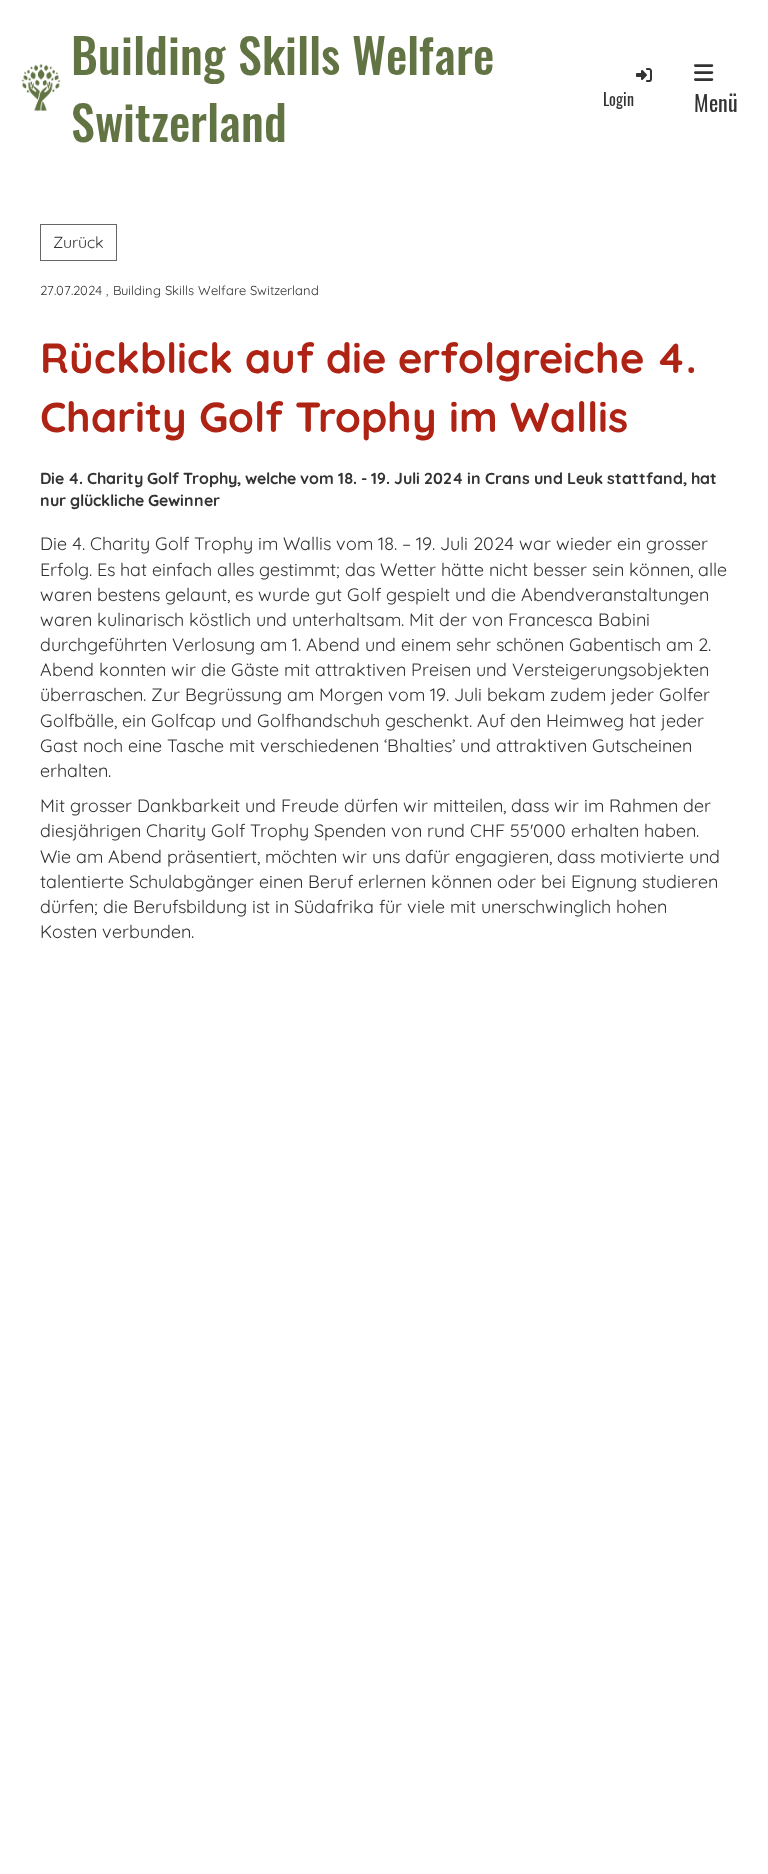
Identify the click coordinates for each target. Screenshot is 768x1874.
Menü (716, 102)
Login (618, 99)
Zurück (78, 242)
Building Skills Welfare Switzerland (282, 87)
